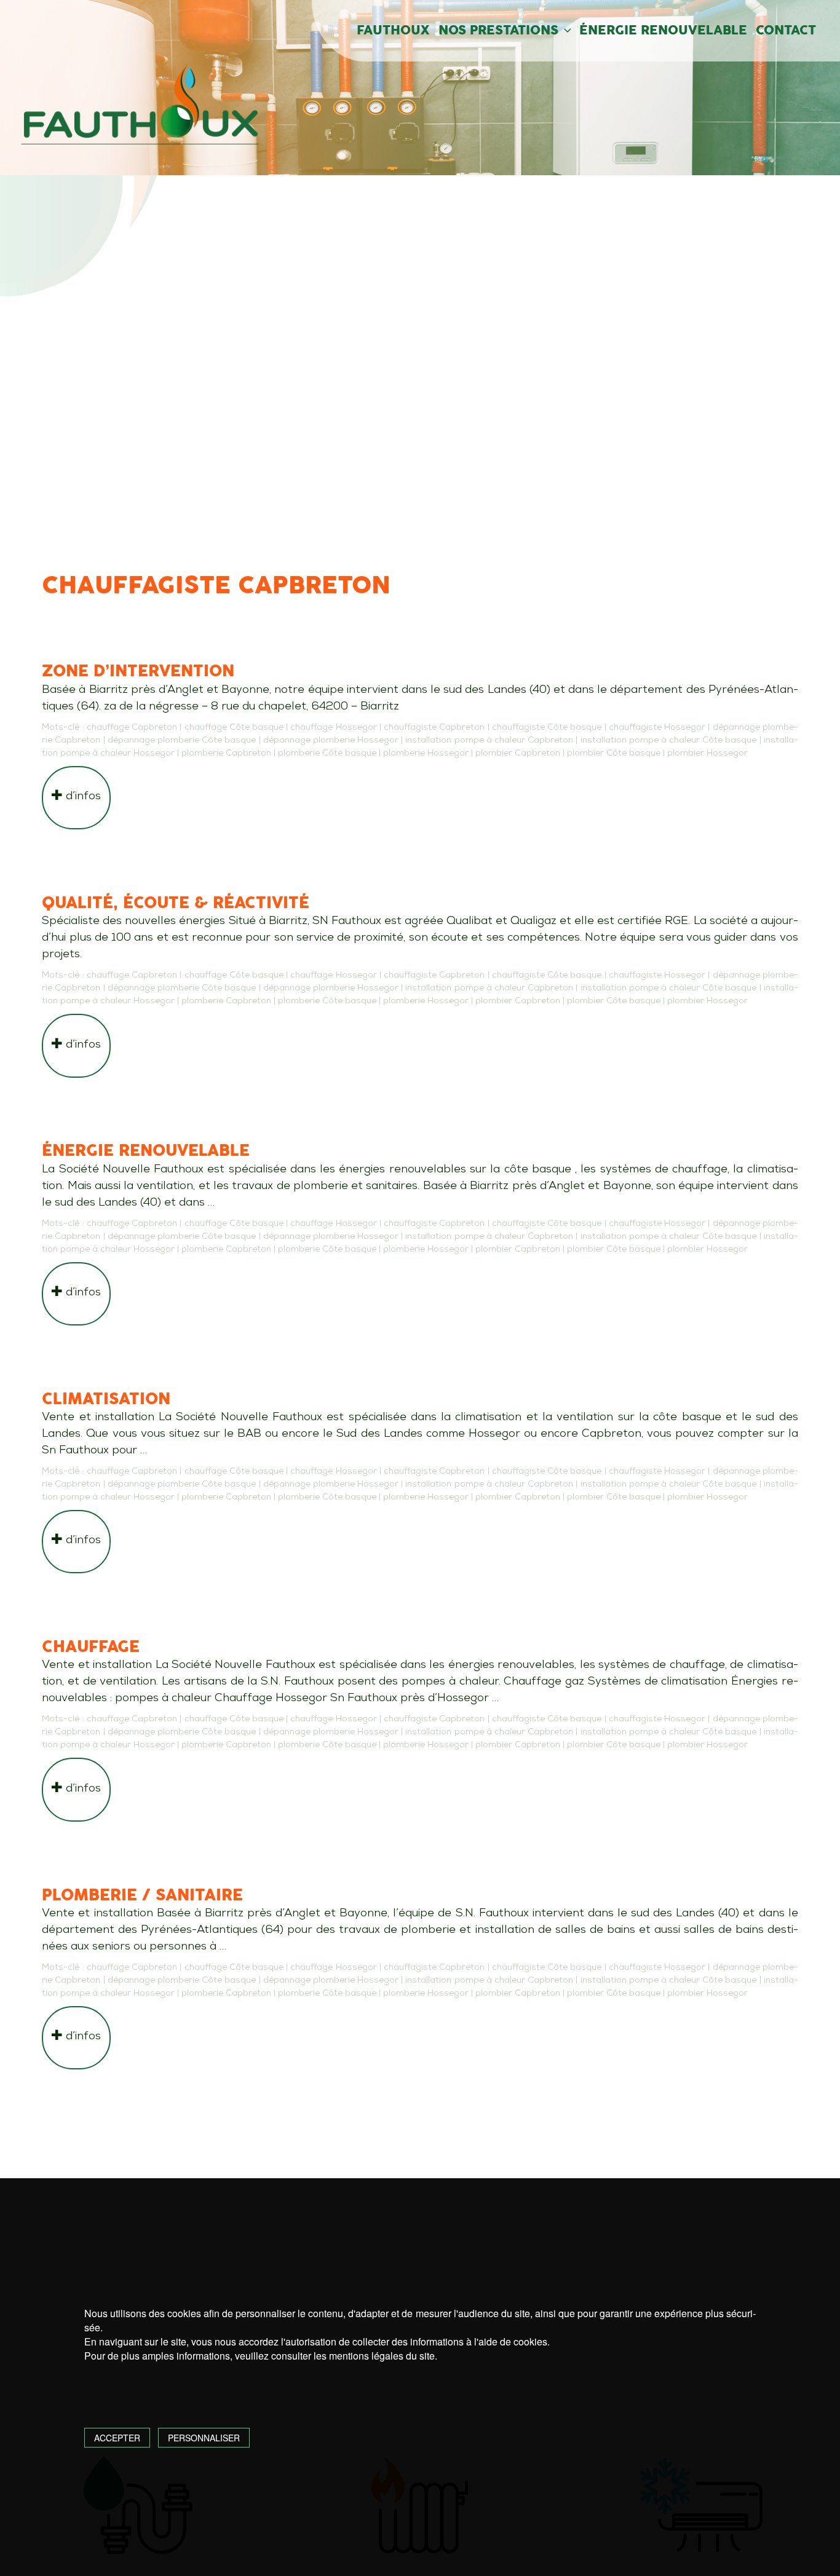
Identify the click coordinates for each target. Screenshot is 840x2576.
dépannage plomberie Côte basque (182, 741)
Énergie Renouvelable (663, 31)
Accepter (117, 2438)
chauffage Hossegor (333, 728)
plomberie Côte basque (327, 753)
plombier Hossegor (707, 753)
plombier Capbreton (518, 753)
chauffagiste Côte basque (547, 728)
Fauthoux (393, 31)
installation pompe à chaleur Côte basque (669, 741)
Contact (786, 31)
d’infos (82, 796)
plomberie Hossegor (426, 753)
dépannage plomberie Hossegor (331, 741)
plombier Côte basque (614, 753)
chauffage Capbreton (132, 728)
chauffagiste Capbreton (434, 728)
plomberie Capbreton (226, 753)
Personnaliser (204, 2438)
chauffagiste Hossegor (657, 728)
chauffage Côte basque (234, 728)
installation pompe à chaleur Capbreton (489, 741)
